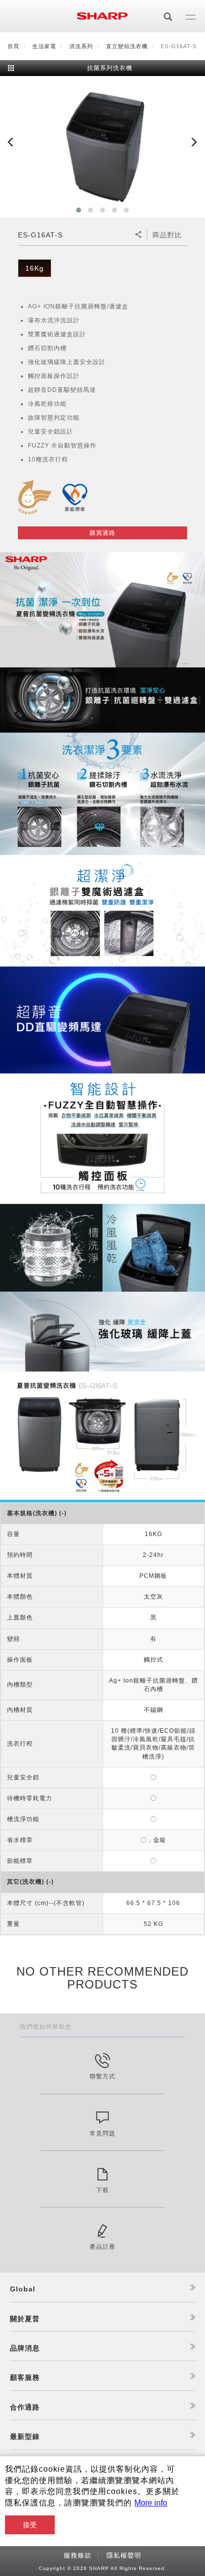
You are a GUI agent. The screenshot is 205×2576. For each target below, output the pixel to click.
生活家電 (44, 46)
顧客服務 (25, 2377)
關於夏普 (25, 2319)
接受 (30, 2525)
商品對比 (167, 235)
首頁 (13, 46)
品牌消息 (25, 2348)
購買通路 (102, 533)
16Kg (35, 268)
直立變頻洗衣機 (127, 46)
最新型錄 (25, 2436)
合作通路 (25, 2407)
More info (151, 2503)
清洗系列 (81, 46)
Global (23, 2289)
